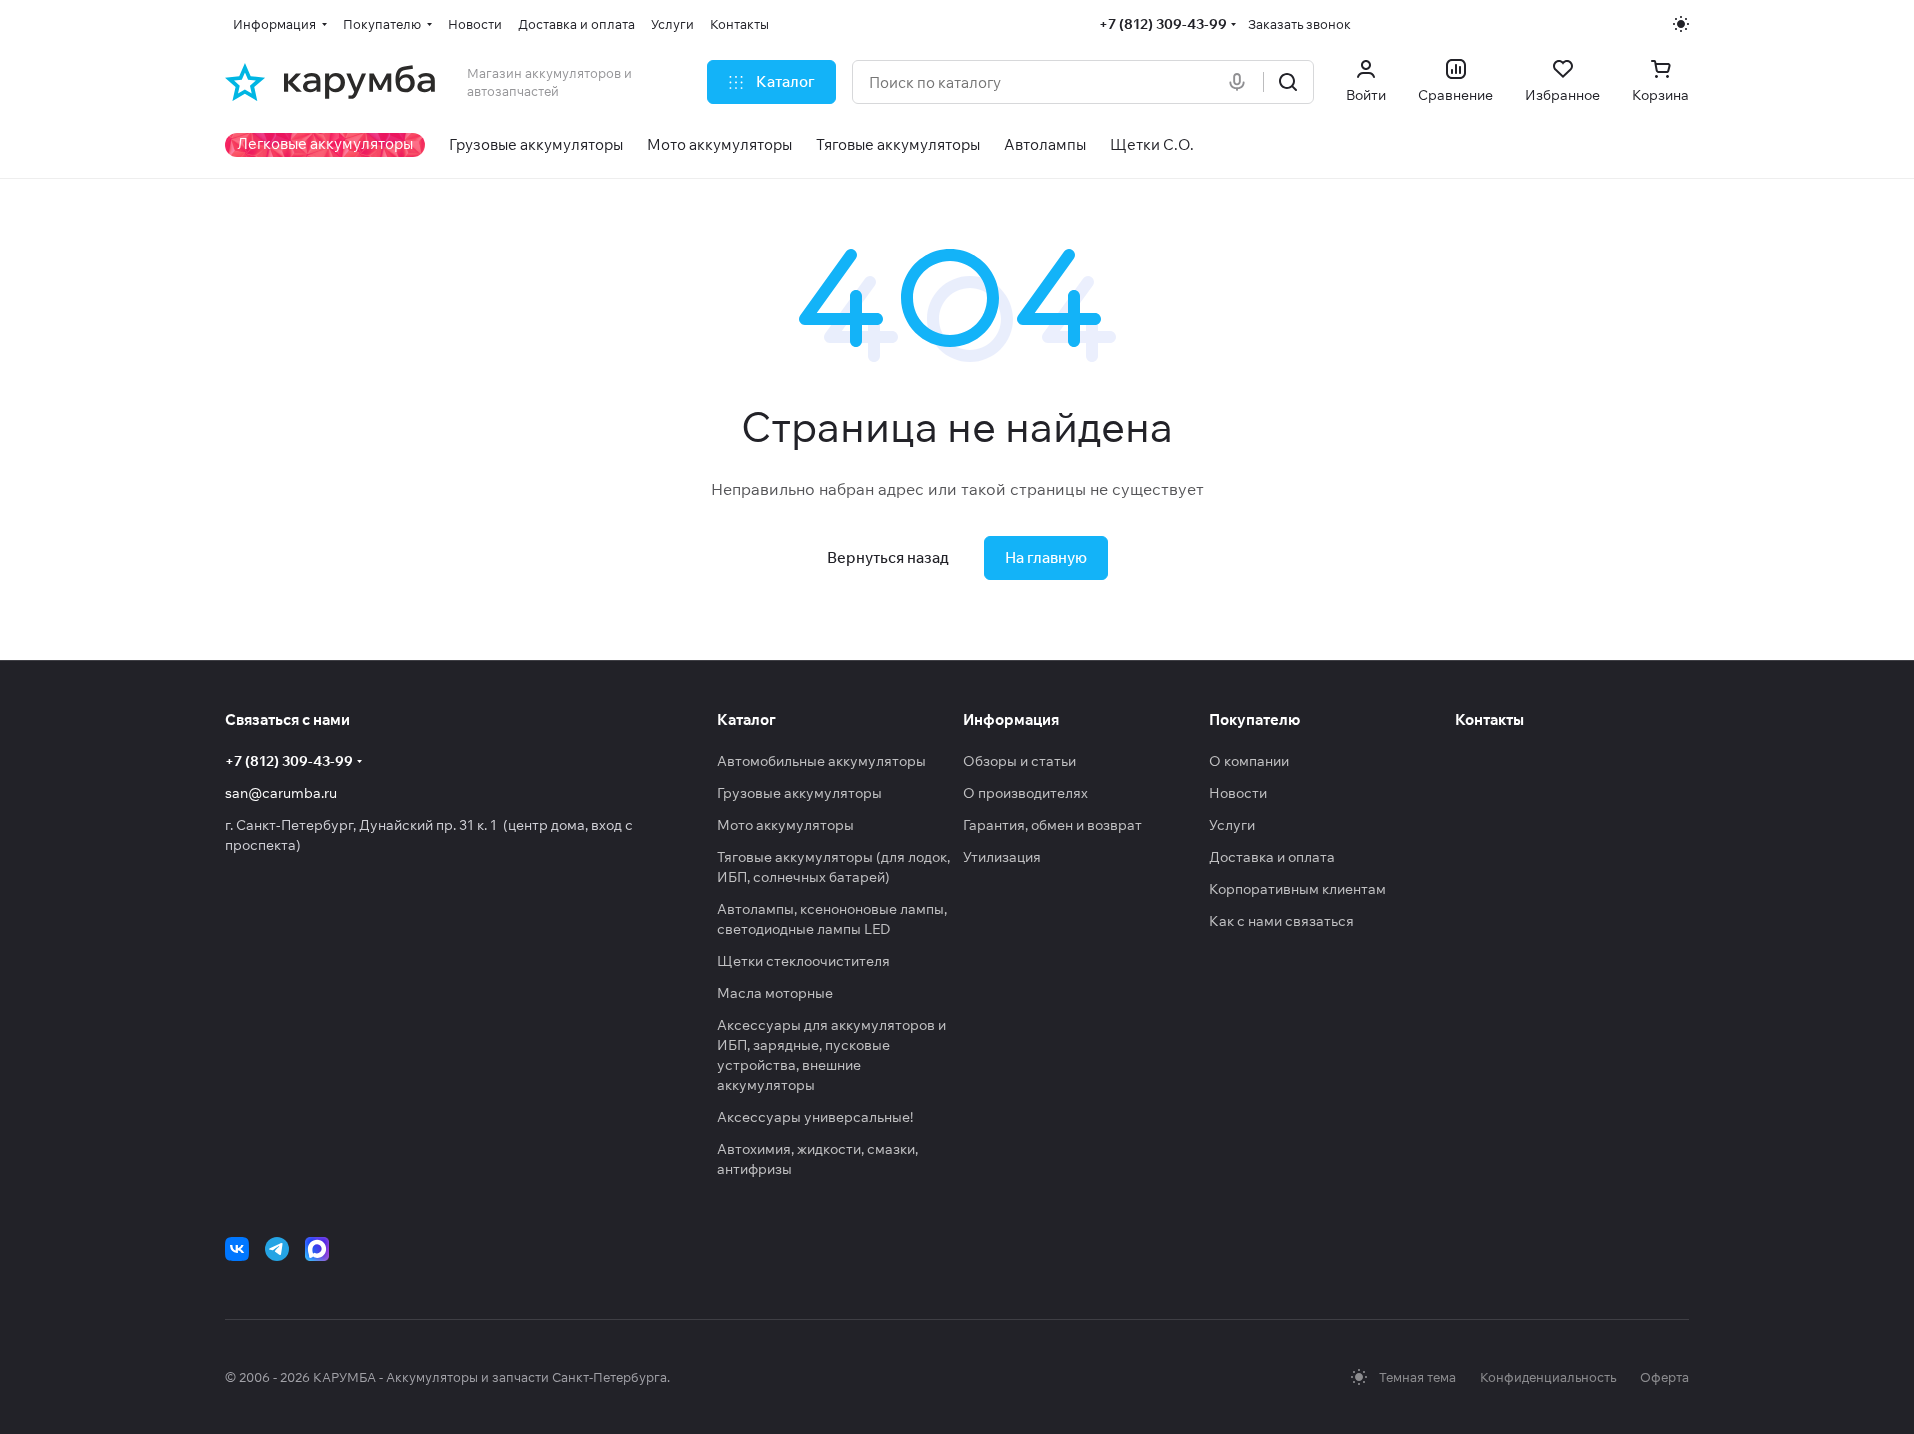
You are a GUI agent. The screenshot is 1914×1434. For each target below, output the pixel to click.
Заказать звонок (1299, 24)
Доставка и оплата (1272, 857)
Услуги (1232, 825)
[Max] (317, 1249)
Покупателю (1254, 719)
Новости (1238, 793)
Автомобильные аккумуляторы (821, 761)
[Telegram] (277, 1249)
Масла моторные (775, 993)
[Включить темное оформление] (1681, 24)
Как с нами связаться (1281, 921)
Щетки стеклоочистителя (803, 961)
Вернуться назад (888, 557)
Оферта (1664, 1377)
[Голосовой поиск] (1241, 82)
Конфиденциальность (1548, 1377)
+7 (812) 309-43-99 (1163, 24)
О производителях (1025, 793)
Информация (1011, 719)
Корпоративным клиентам (1297, 889)
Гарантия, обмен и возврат (1052, 825)
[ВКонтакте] (237, 1249)
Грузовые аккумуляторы (799, 793)
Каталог (746, 719)
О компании (1249, 761)
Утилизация (1002, 857)
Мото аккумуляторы (785, 825)
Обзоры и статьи (1019, 761)
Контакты (1489, 719)
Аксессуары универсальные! (815, 1117)
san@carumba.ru (281, 793)
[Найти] (1288, 82)
